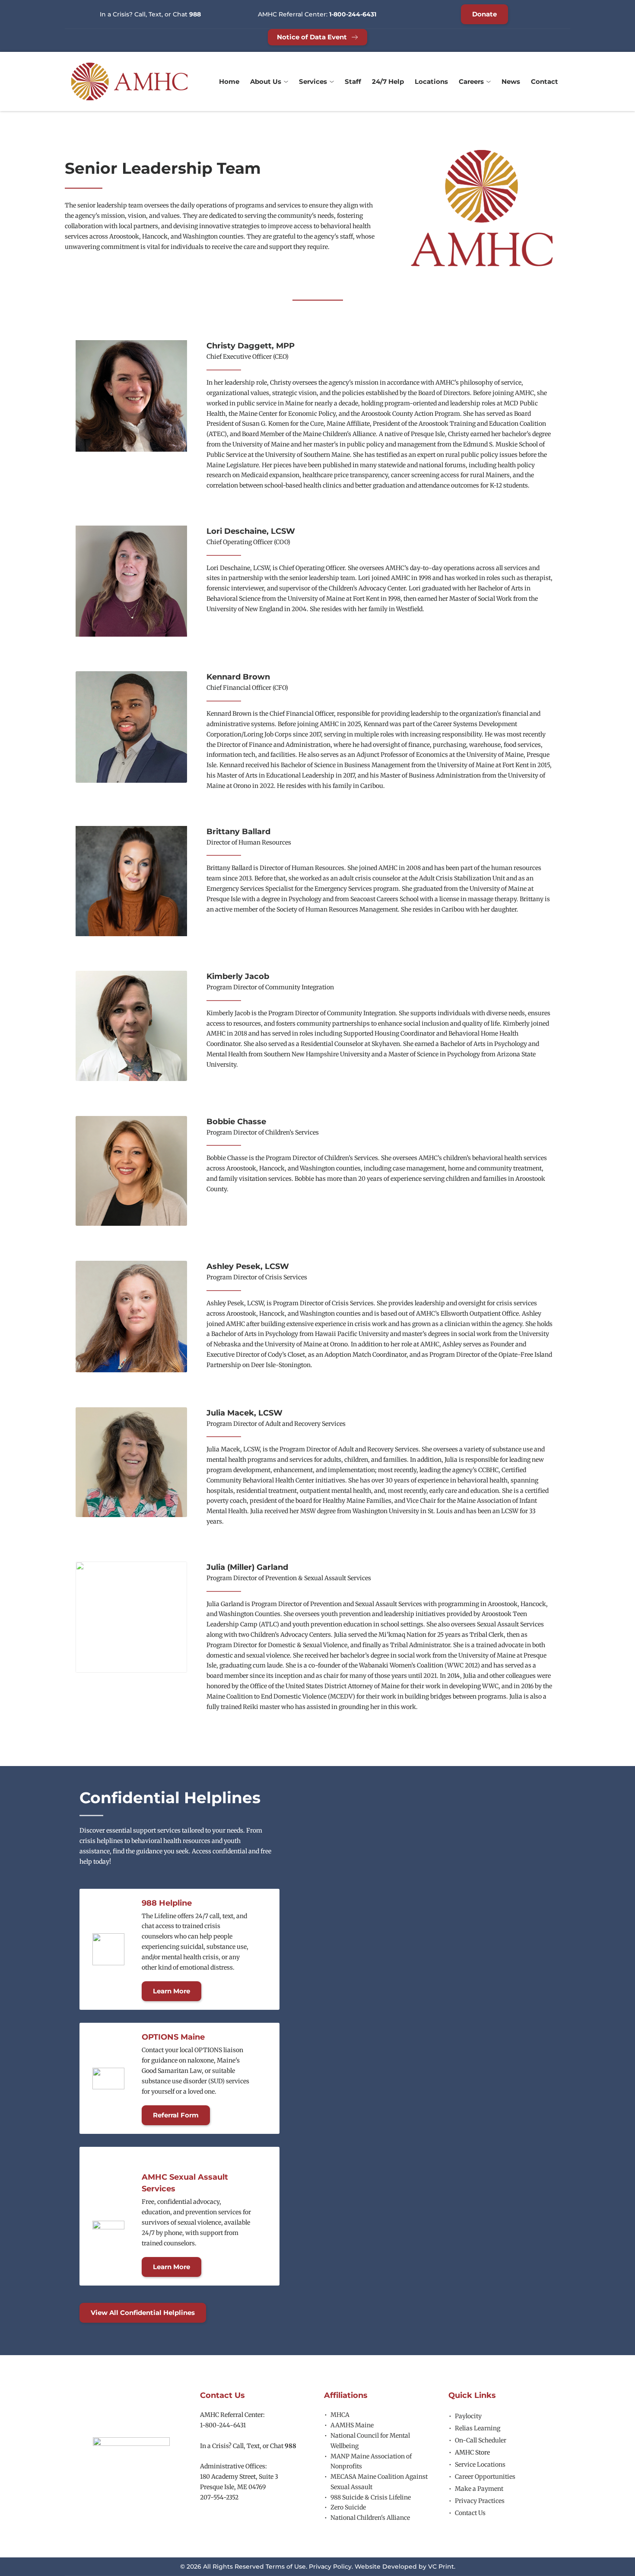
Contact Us (470, 2513)
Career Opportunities (485, 2477)
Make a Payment (479, 2489)
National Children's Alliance (370, 2518)
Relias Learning (478, 2428)
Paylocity (468, 2416)
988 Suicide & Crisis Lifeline (371, 2497)
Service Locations (480, 2464)
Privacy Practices (480, 2501)
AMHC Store (472, 2452)
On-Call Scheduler (481, 2440)
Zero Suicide (348, 2507)
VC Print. (442, 2566)
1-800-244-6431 (223, 2425)
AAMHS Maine (352, 2425)
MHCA (340, 2415)
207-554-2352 (219, 2497)
